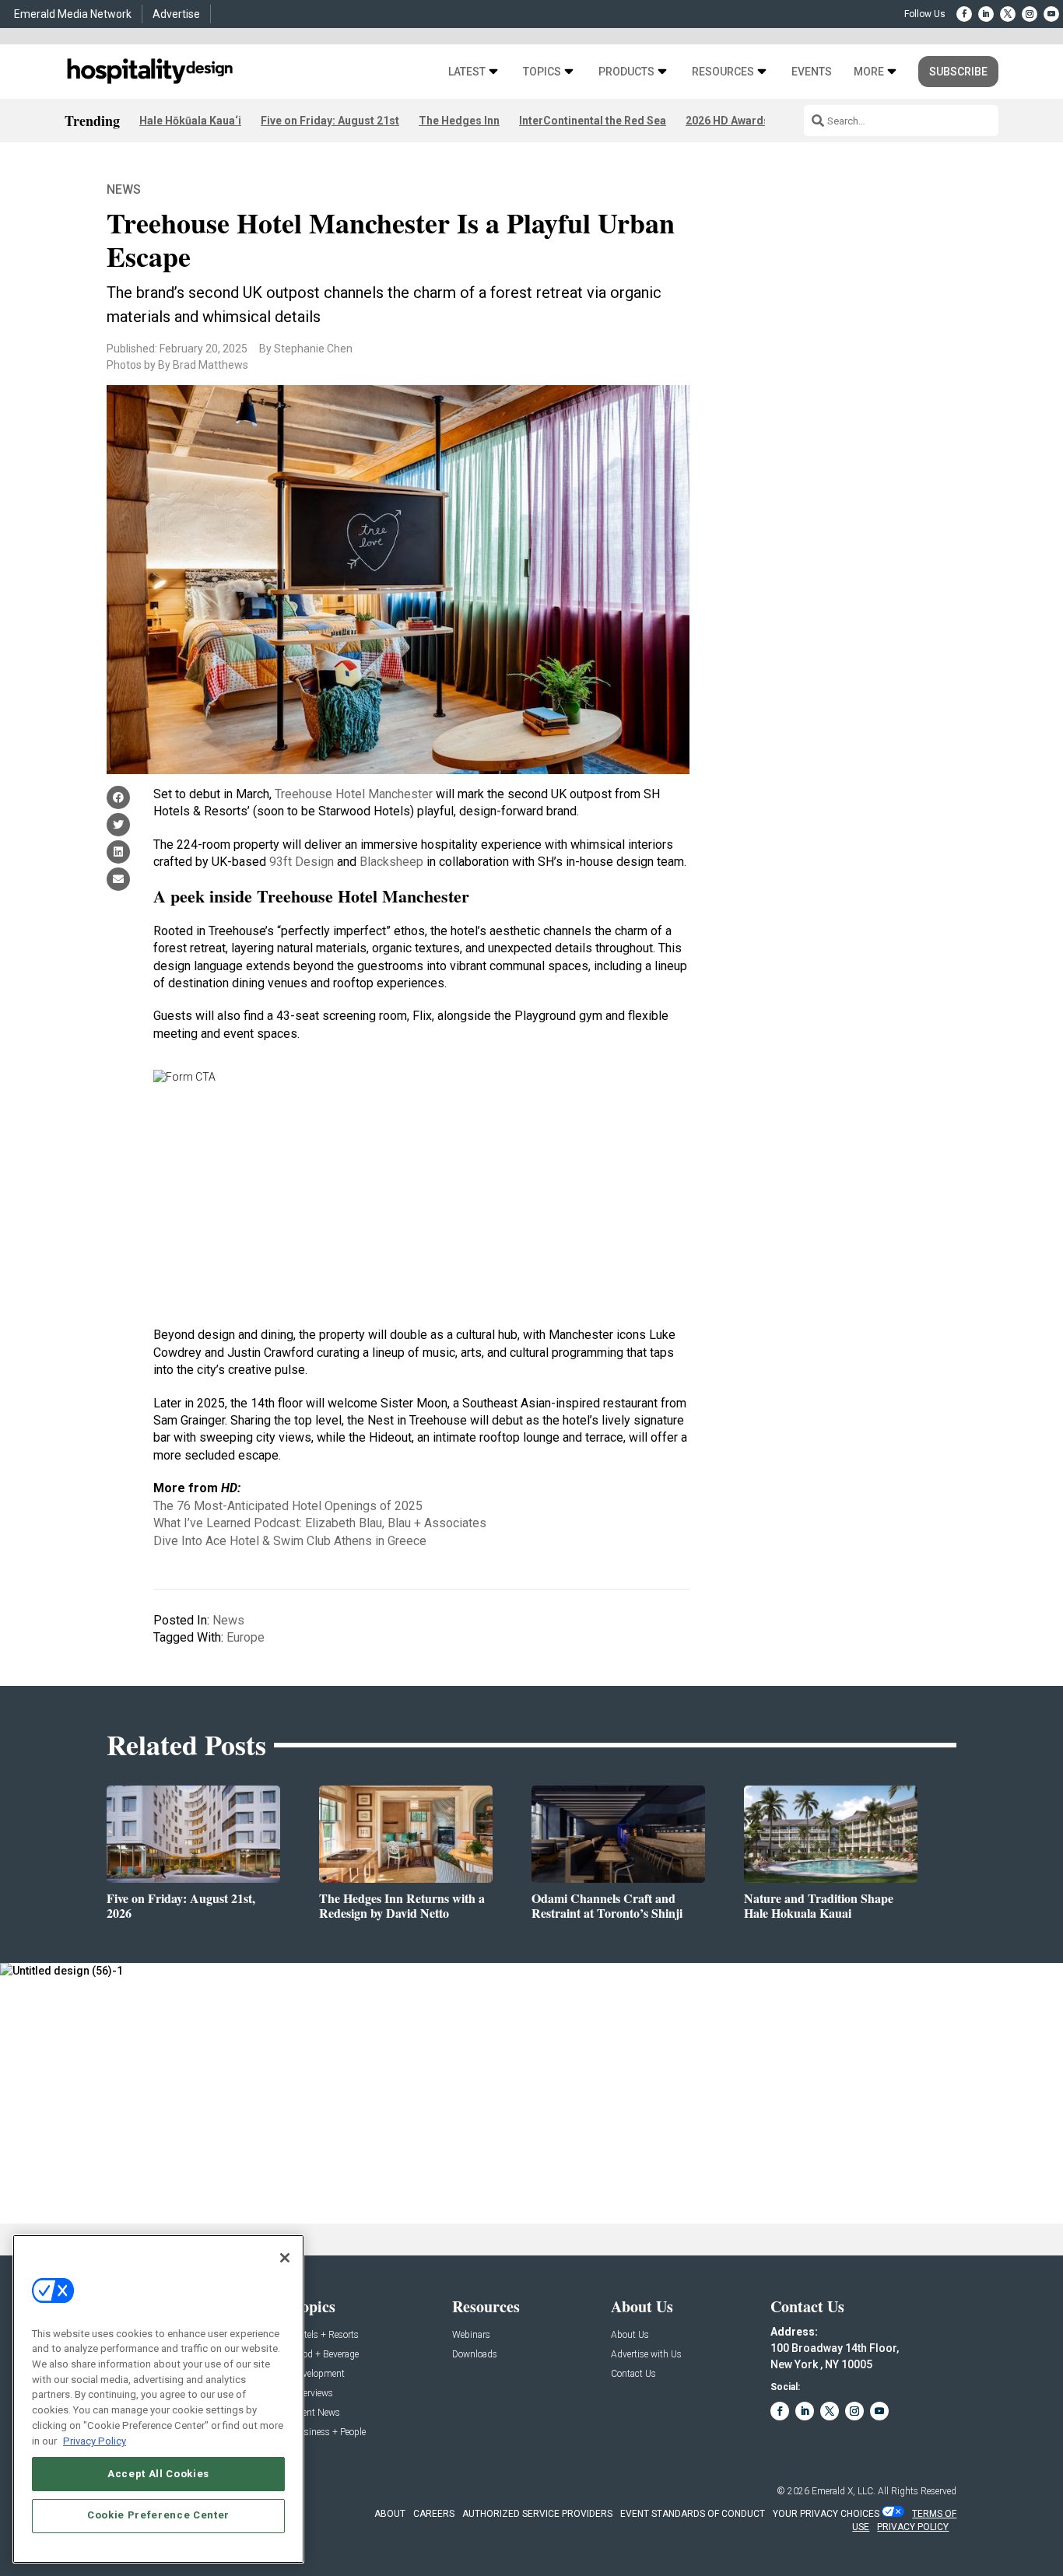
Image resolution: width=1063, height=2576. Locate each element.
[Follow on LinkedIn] (986, 14)
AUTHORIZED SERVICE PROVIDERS (537, 2514)
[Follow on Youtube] (1051, 14)
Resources (723, 72)
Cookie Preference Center (158, 2515)
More (869, 72)
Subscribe (958, 72)
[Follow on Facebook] (964, 14)
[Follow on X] (1008, 14)
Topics (542, 72)
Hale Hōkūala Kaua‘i (190, 121)
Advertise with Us (646, 2355)
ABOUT (390, 2514)
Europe (246, 1637)
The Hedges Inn (459, 121)
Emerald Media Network (73, 14)
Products (626, 72)
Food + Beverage (326, 2355)
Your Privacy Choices (826, 2514)
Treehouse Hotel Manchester (354, 794)
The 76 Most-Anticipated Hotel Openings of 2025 (288, 1506)
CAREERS (434, 2514)
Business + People (329, 2432)
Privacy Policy (95, 2440)
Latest (467, 72)
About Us (630, 2335)
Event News (316, 2413)
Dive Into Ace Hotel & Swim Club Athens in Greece (290, 1541)
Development (319, 2374)
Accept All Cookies (158, 2473)
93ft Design (302, 862)
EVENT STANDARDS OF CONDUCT (693, 2514)
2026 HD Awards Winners (750, 121)
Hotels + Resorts (326, 2335)
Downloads (475, 2355)
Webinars (471, 2335)
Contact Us (633, 2374)
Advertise (176, 14)
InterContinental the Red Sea (593, 121)
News (124, 189)
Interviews (313, 2394)
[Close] (285, 2258)
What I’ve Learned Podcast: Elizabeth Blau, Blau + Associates (320, 1523)
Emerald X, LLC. (844, 2491)
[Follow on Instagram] (1030, 14)
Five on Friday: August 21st (330, 121)
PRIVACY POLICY (913, 2527)
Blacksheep (391, 862)
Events (812, 72)
